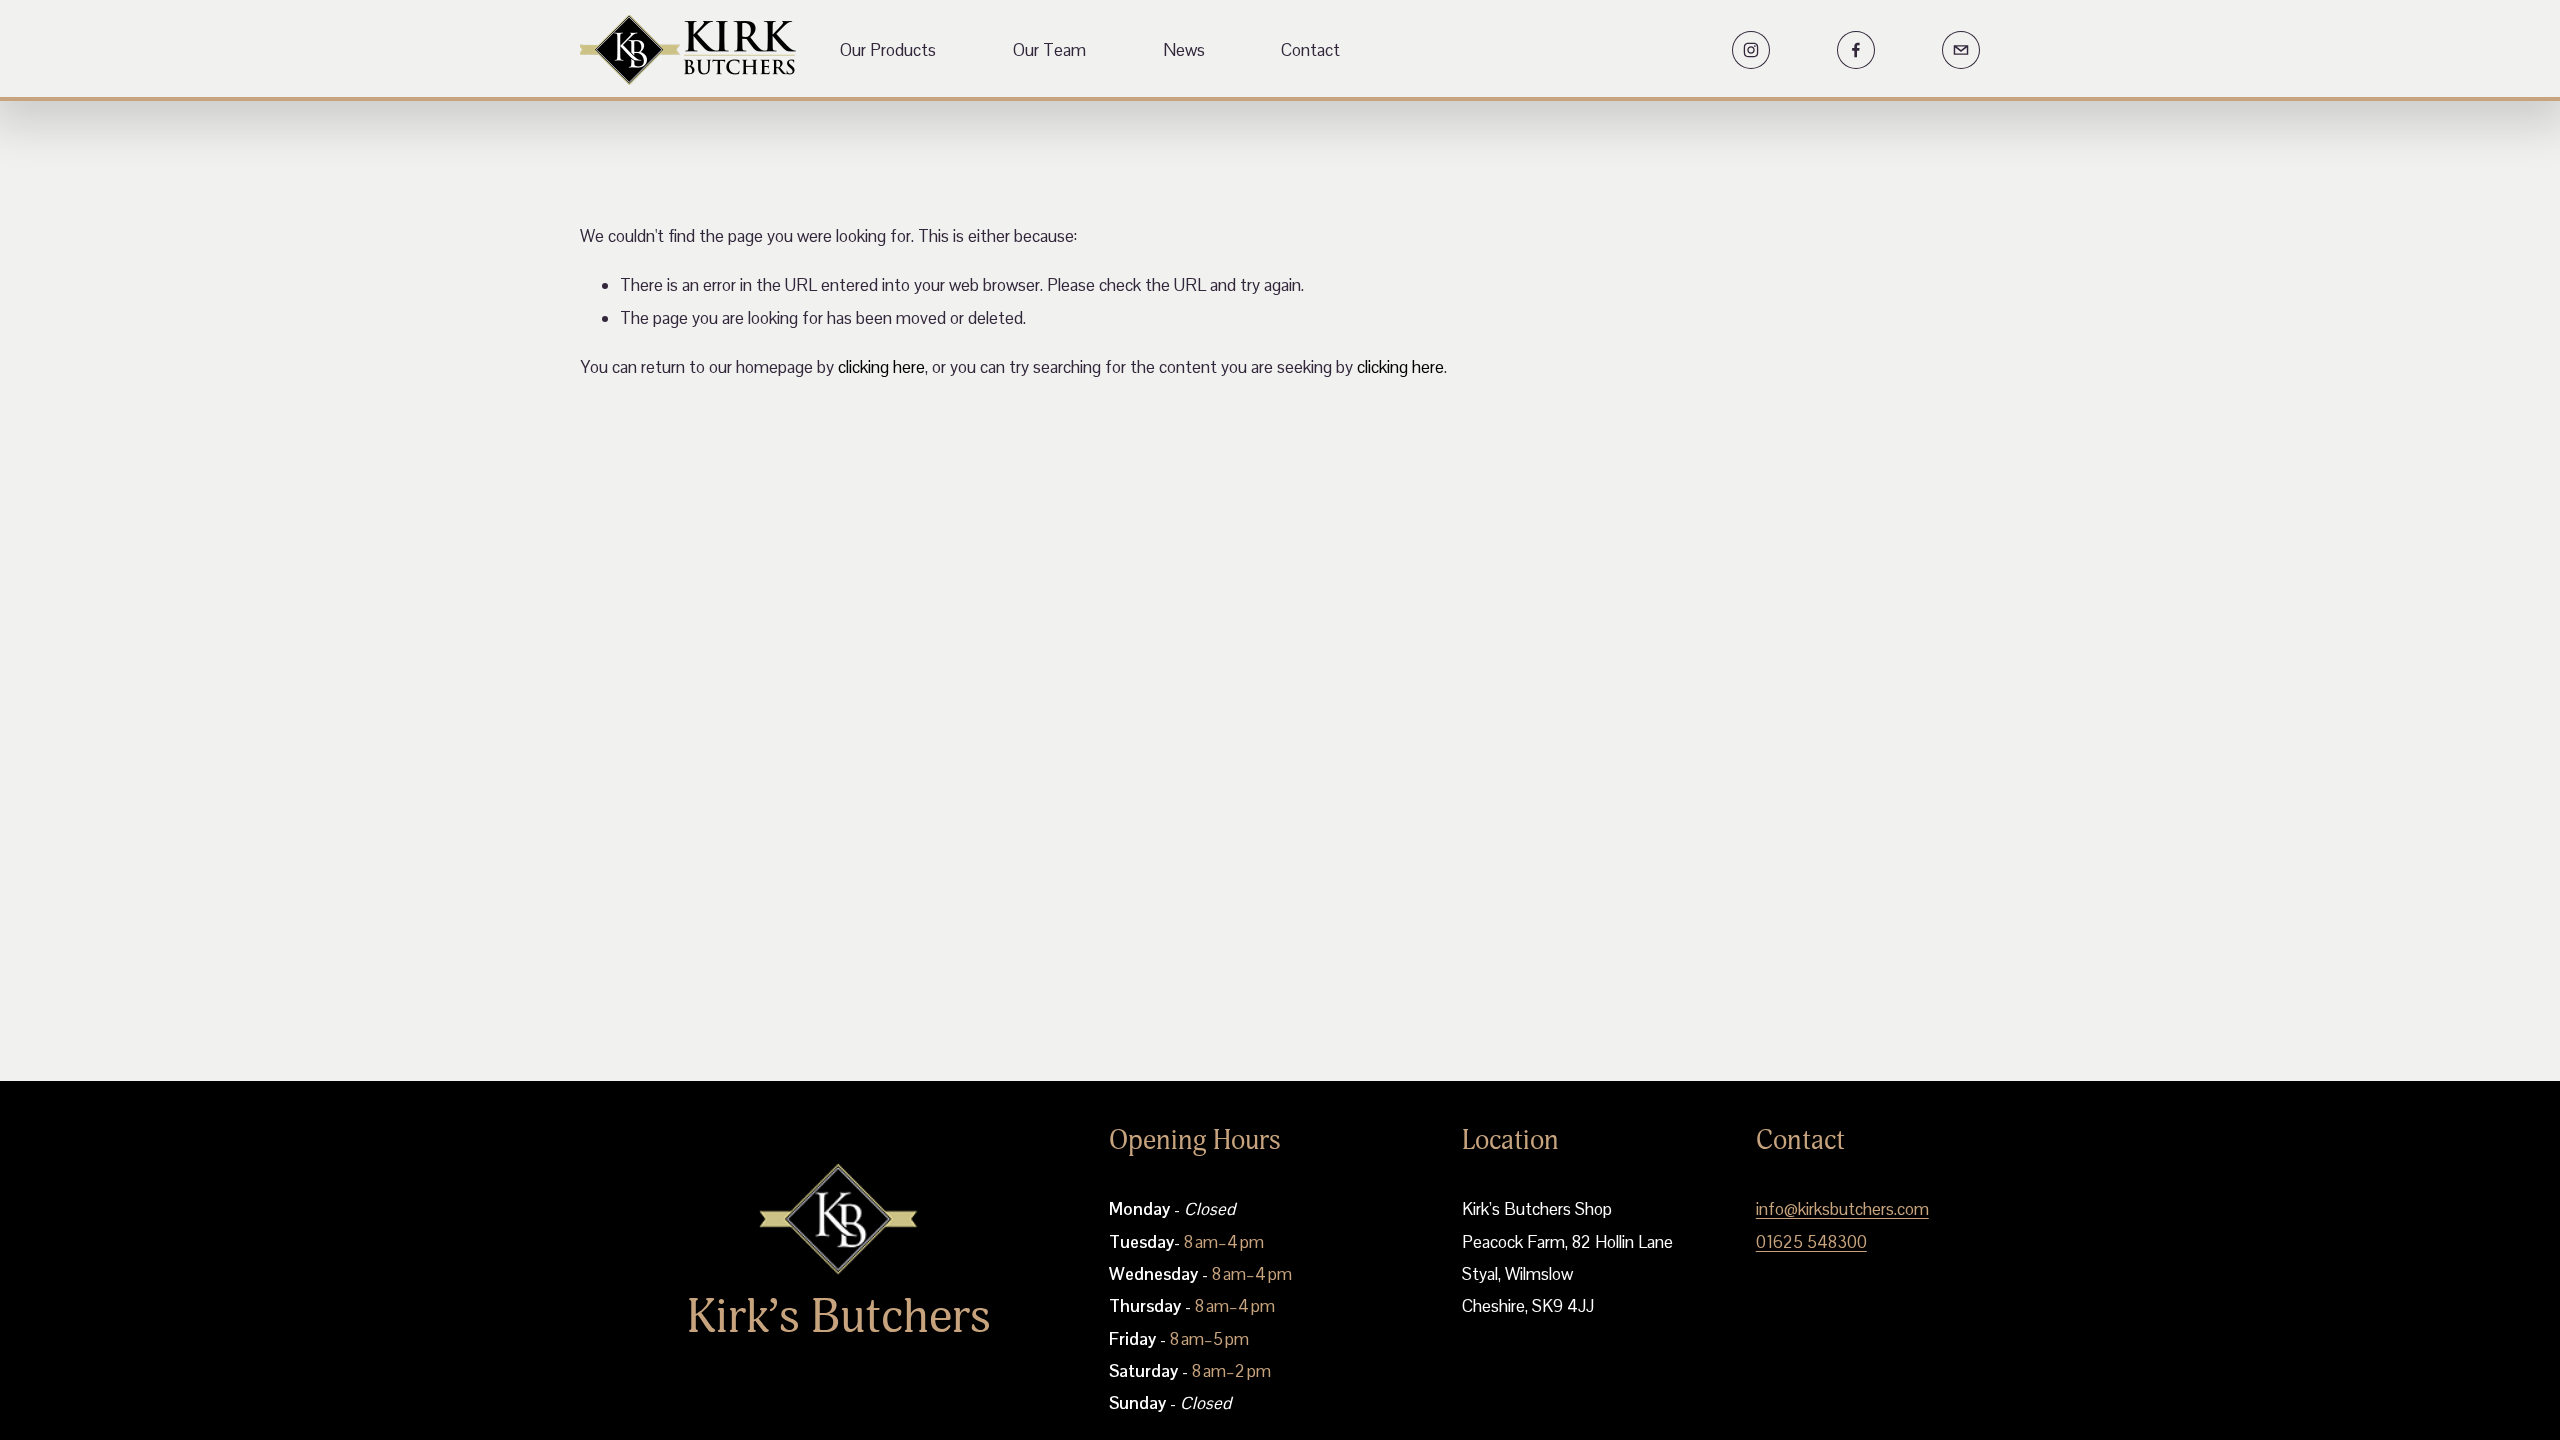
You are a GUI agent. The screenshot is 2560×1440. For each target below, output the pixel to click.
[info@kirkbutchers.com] (1961, 50)
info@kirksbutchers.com (1842, 1209)
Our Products (888, 50)
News (1184, 50)
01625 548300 (1811, 1242)
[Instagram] (1751, 50)
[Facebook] (1856, 50)
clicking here (881, 367)
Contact (1310, 50)
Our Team (1049, 50)
